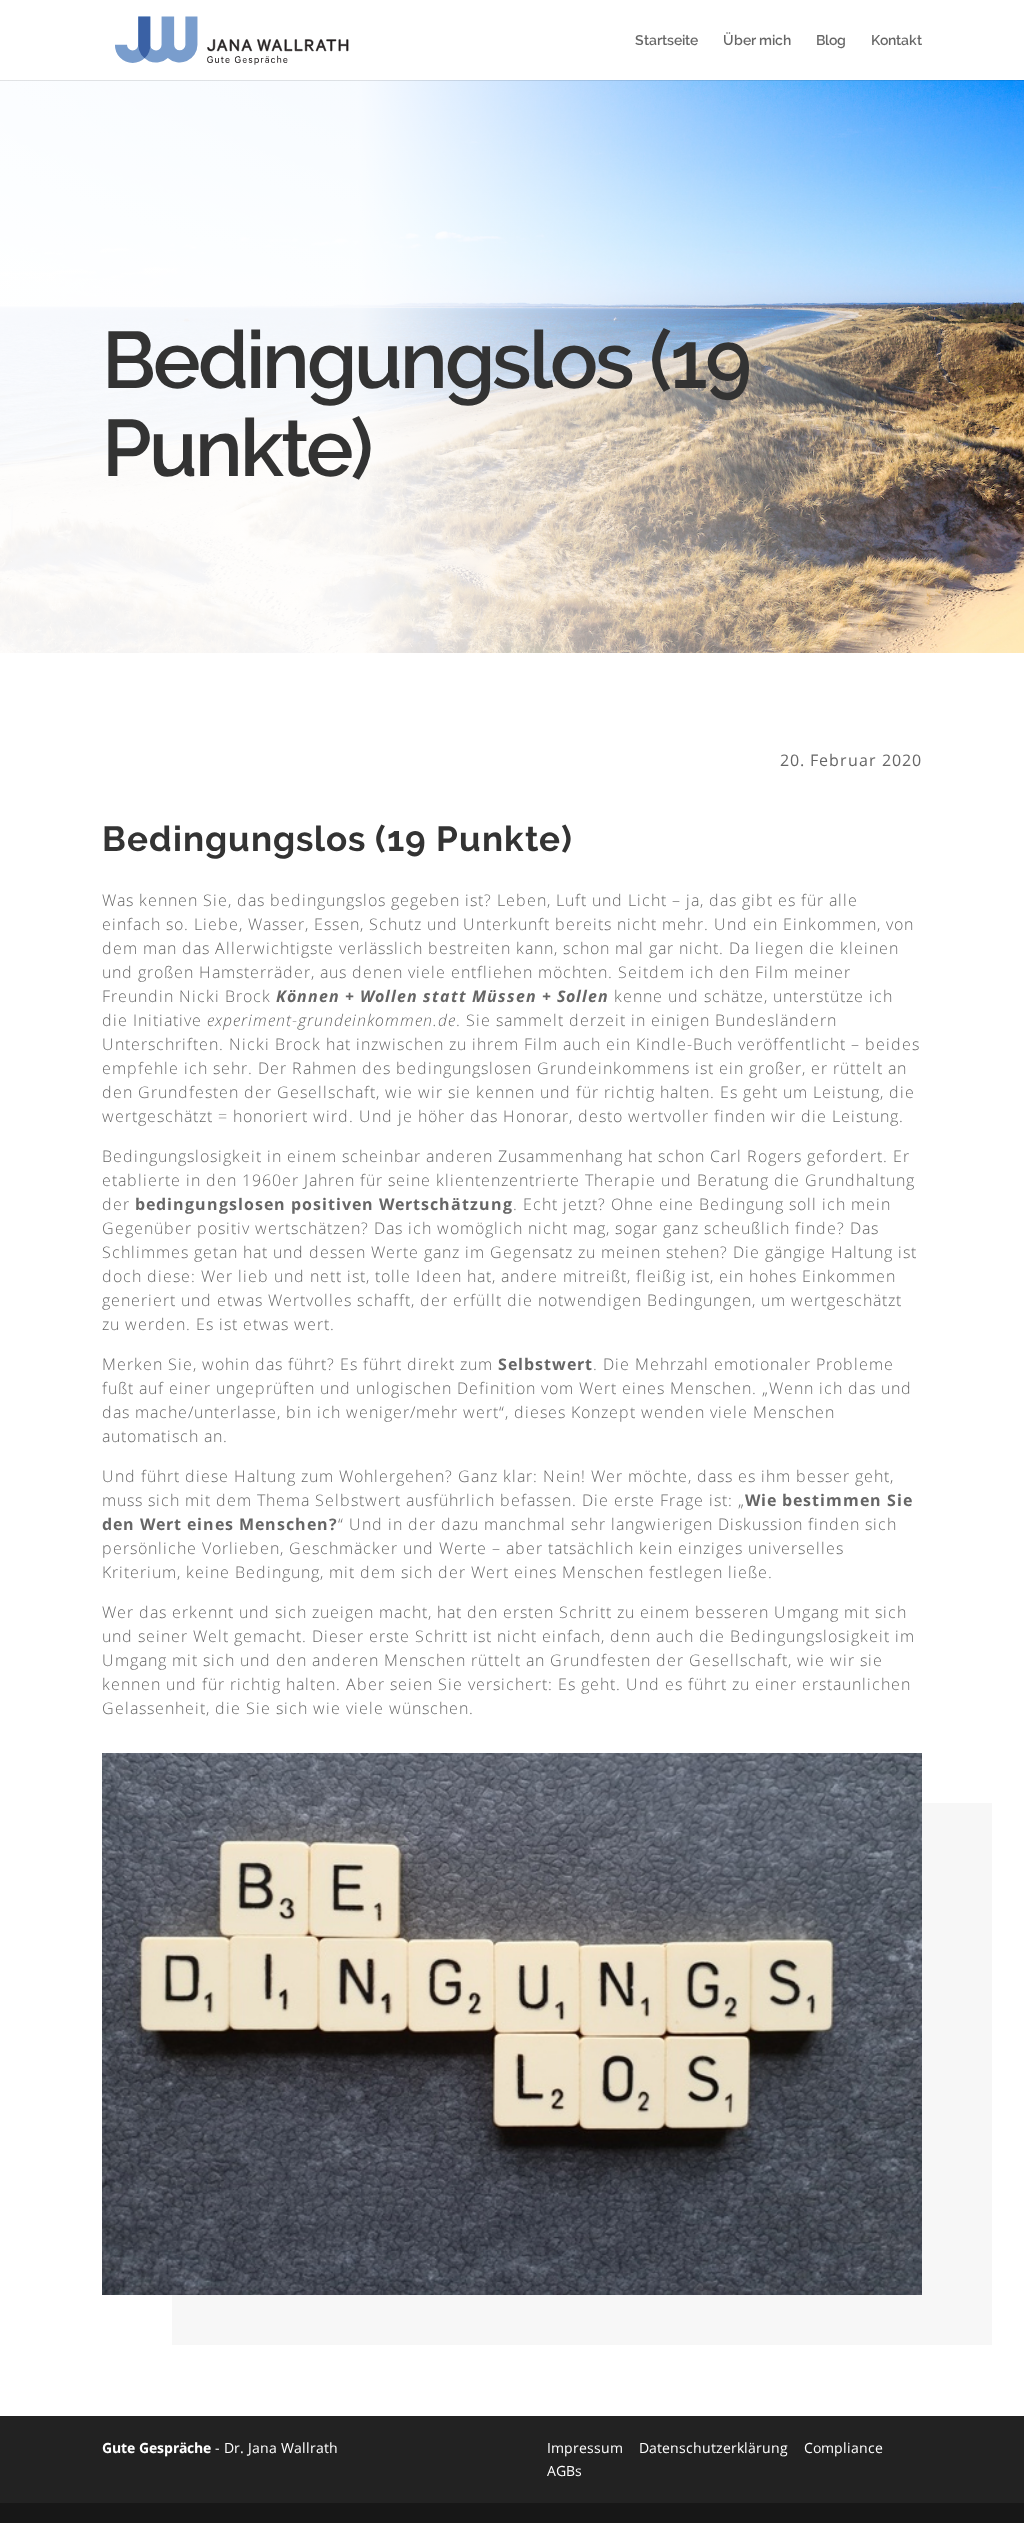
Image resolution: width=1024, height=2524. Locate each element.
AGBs (564, 2470)
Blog (831, 40)
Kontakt (896, 40)
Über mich (757, 40)
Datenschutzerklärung (713, 2447)
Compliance (843, 2447)
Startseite (666, 40)
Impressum (585, 2447)
